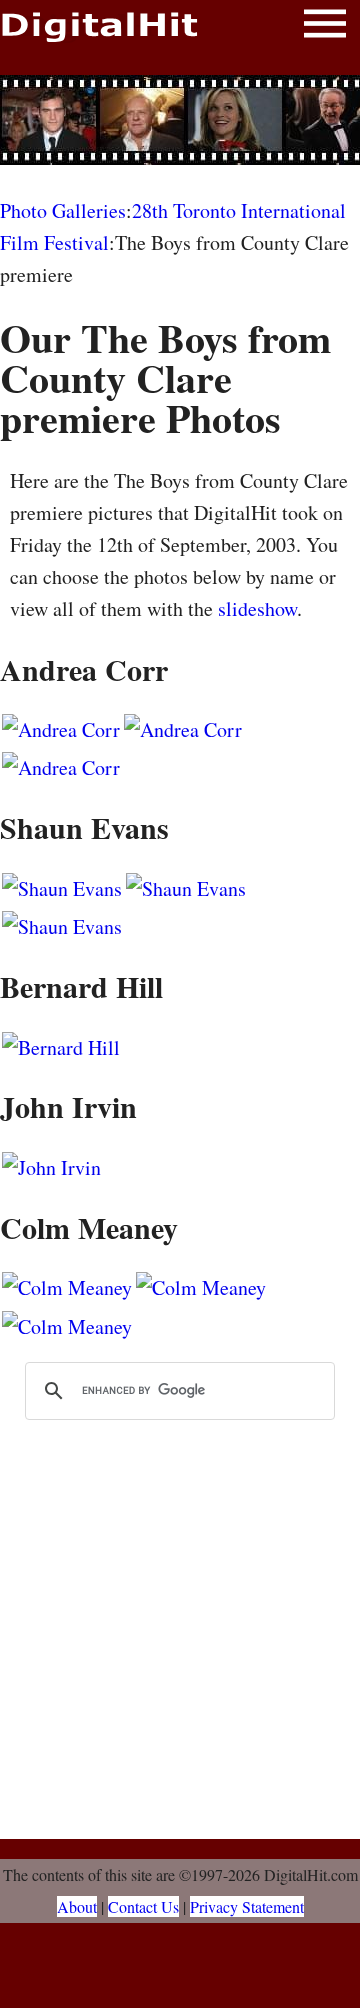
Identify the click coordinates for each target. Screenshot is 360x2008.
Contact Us (143, 1906)
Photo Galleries (63, 210)
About (77, 1906)
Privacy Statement (247, 1906)
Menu (325, 27)
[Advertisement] (180, 120)
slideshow (257, 608)
